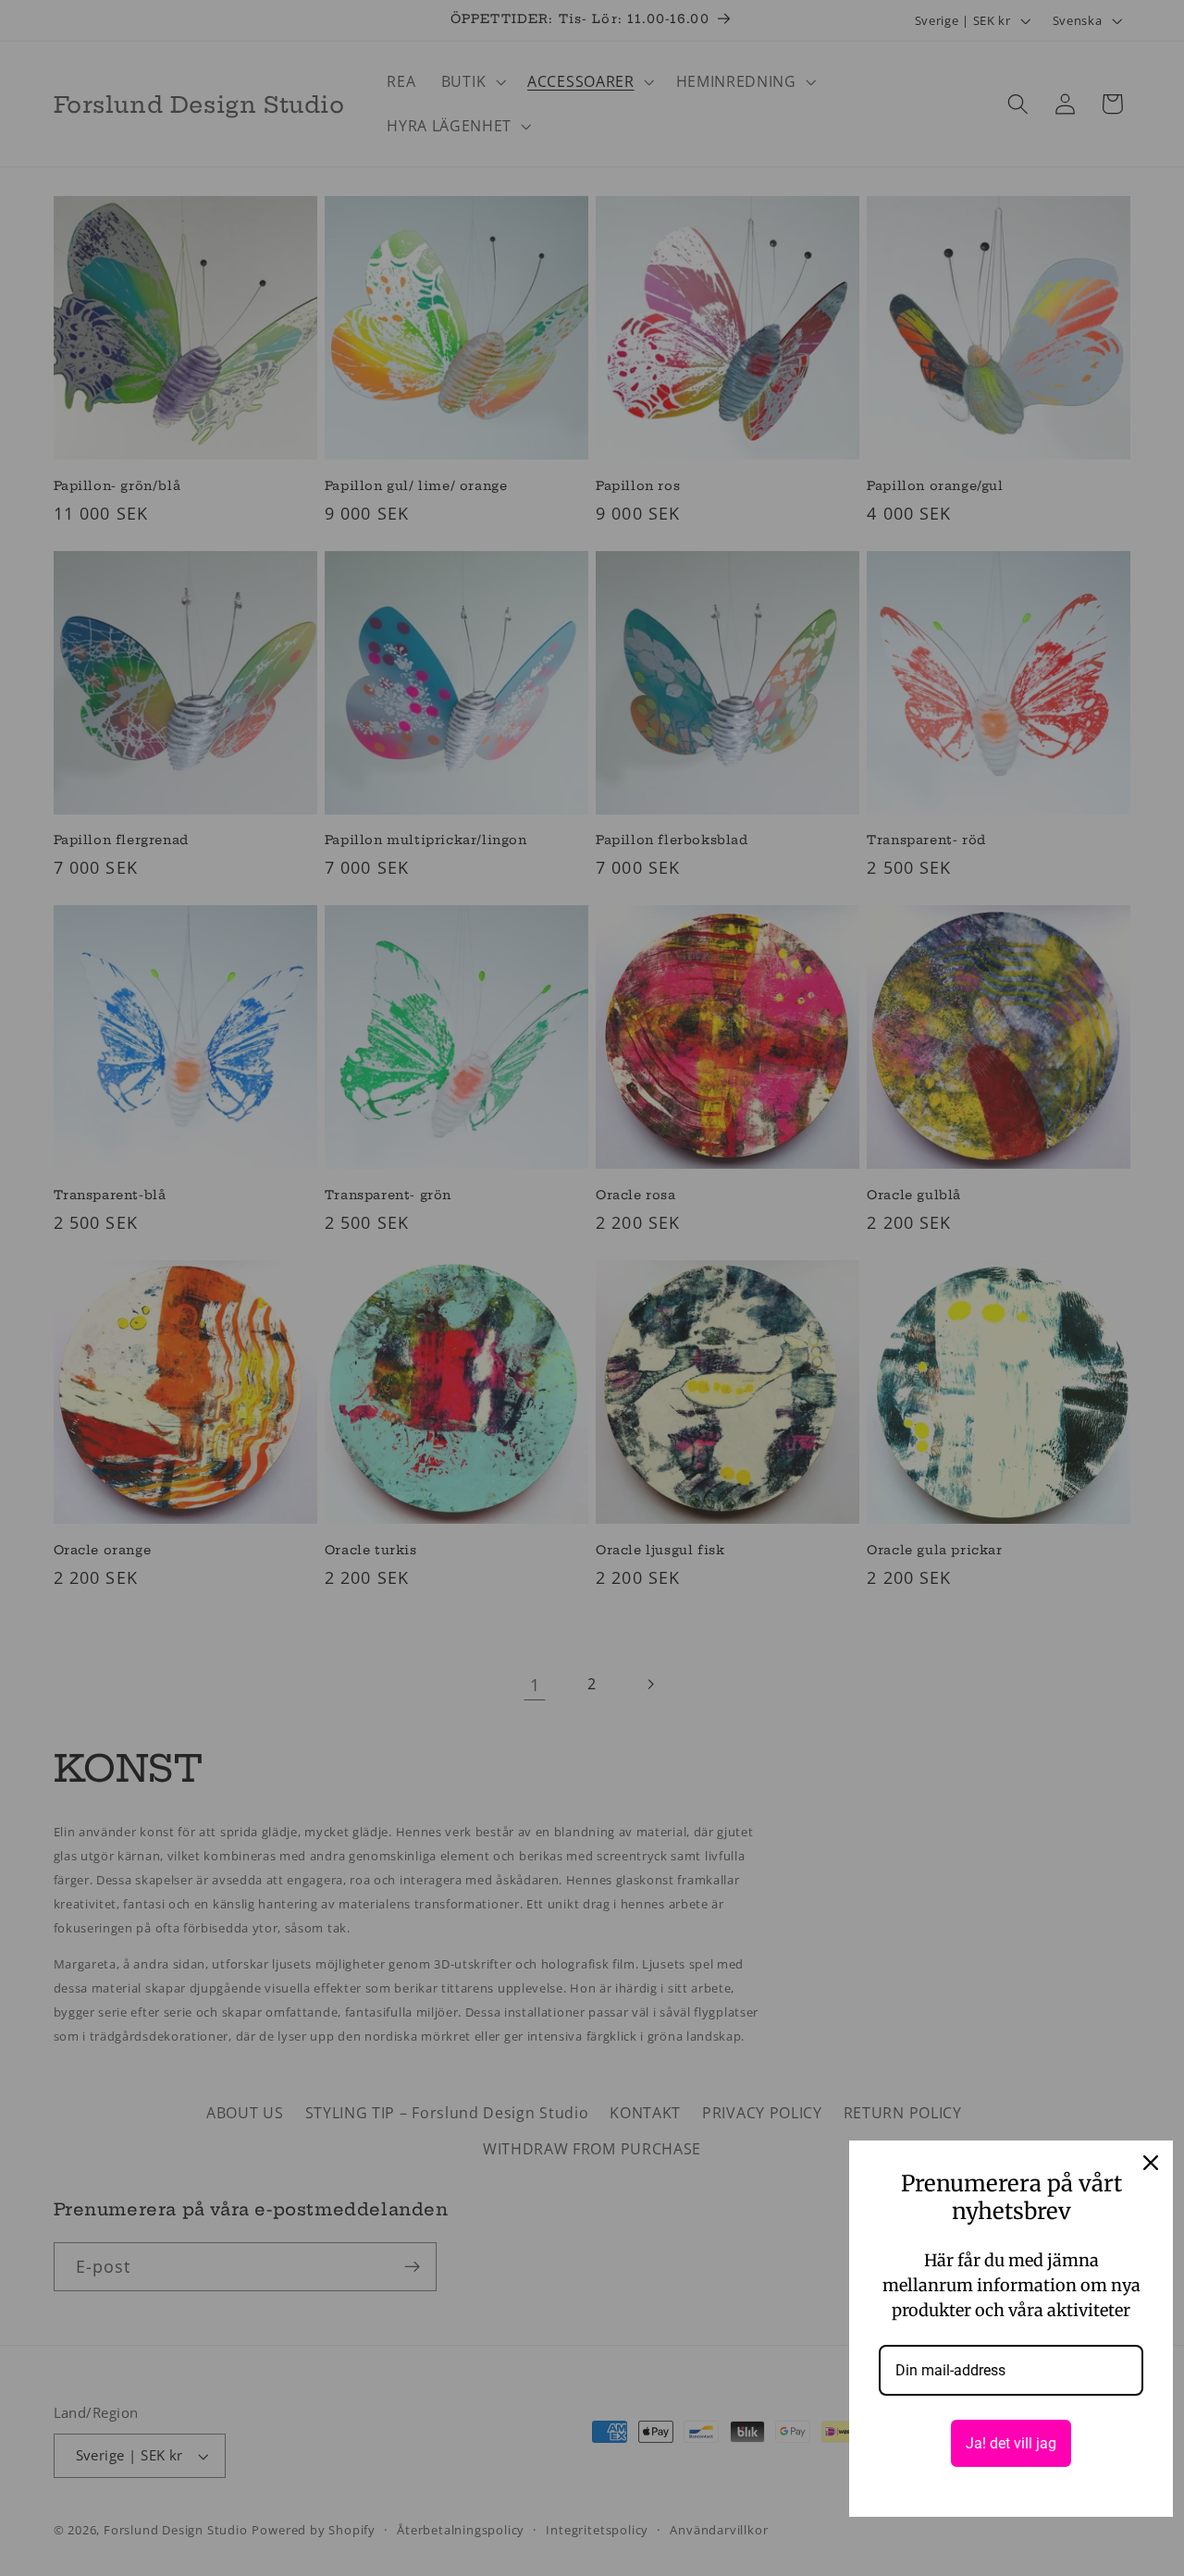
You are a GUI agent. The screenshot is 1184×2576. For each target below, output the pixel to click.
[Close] (1151, 2163)
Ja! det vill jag (1011, 2443)
